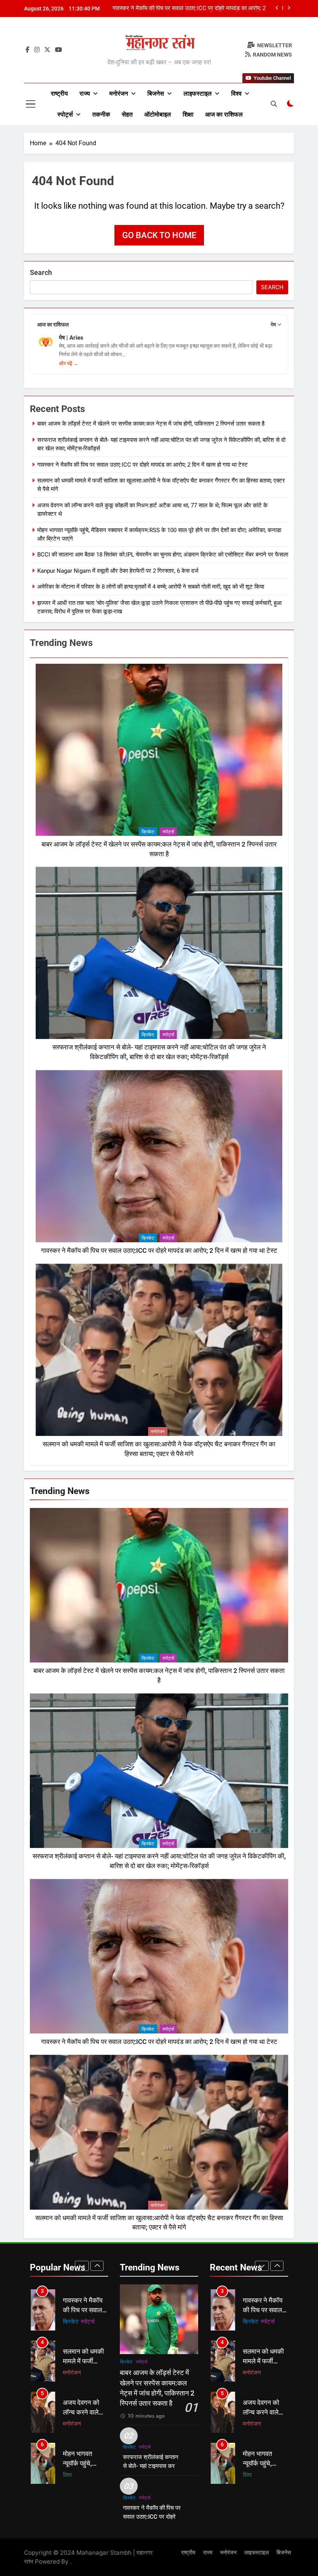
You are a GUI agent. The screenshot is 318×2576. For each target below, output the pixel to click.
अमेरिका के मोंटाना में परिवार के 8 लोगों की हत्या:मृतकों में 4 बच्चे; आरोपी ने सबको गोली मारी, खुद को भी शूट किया (151, 587)
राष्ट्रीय (59, 94)
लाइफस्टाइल (198, 94)
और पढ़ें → (69, 363)
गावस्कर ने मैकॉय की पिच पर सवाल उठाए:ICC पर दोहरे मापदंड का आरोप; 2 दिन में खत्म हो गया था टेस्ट (143, 465)
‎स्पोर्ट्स (65, 114)
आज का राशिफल (224, 114)
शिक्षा (188, 114)
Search (41, 272)
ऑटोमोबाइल (158, 114)
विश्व (236, 94)
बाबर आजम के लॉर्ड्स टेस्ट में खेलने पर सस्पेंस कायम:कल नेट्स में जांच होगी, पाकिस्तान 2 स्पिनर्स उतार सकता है (188, 9)
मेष (273, 325)
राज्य (85, 94)
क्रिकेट (148, 832)
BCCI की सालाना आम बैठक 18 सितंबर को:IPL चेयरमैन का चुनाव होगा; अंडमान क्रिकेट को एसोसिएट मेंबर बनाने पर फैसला (163, 555)
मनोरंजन (119, 94)
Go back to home (159, 235)
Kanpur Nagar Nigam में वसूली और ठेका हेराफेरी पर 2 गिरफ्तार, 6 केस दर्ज (118, 571)
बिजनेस (156, 94)
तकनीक (101, 114)
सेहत (127, 114)
